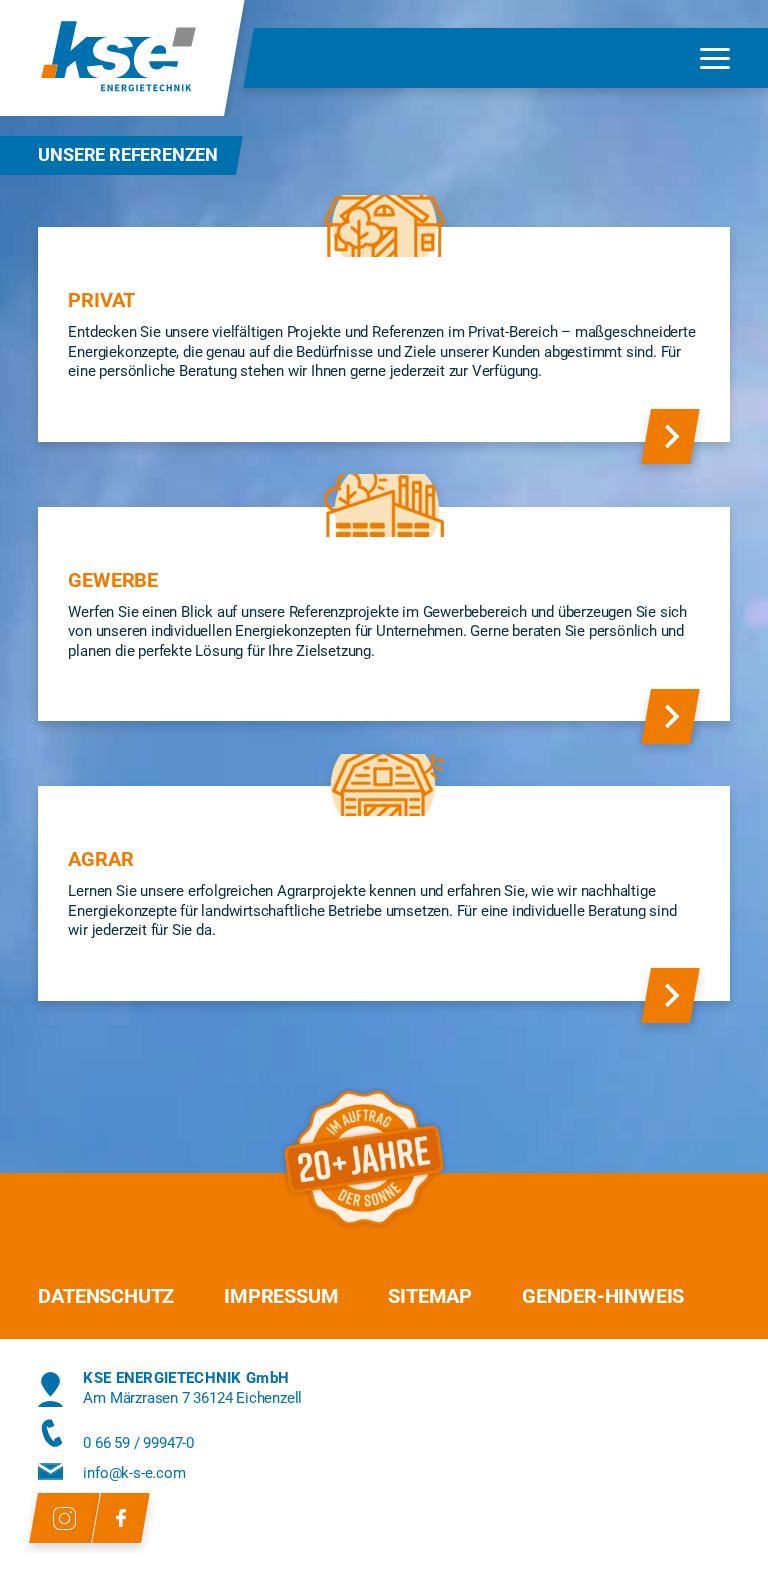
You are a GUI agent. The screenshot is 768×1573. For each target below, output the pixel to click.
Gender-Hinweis (603, 1296)
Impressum (281, 1296)
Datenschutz (106, 1296)
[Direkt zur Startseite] (118, 58)
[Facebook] (121, 1518)
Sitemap (430, 1296)
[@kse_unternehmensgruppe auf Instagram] (64, 1518)
